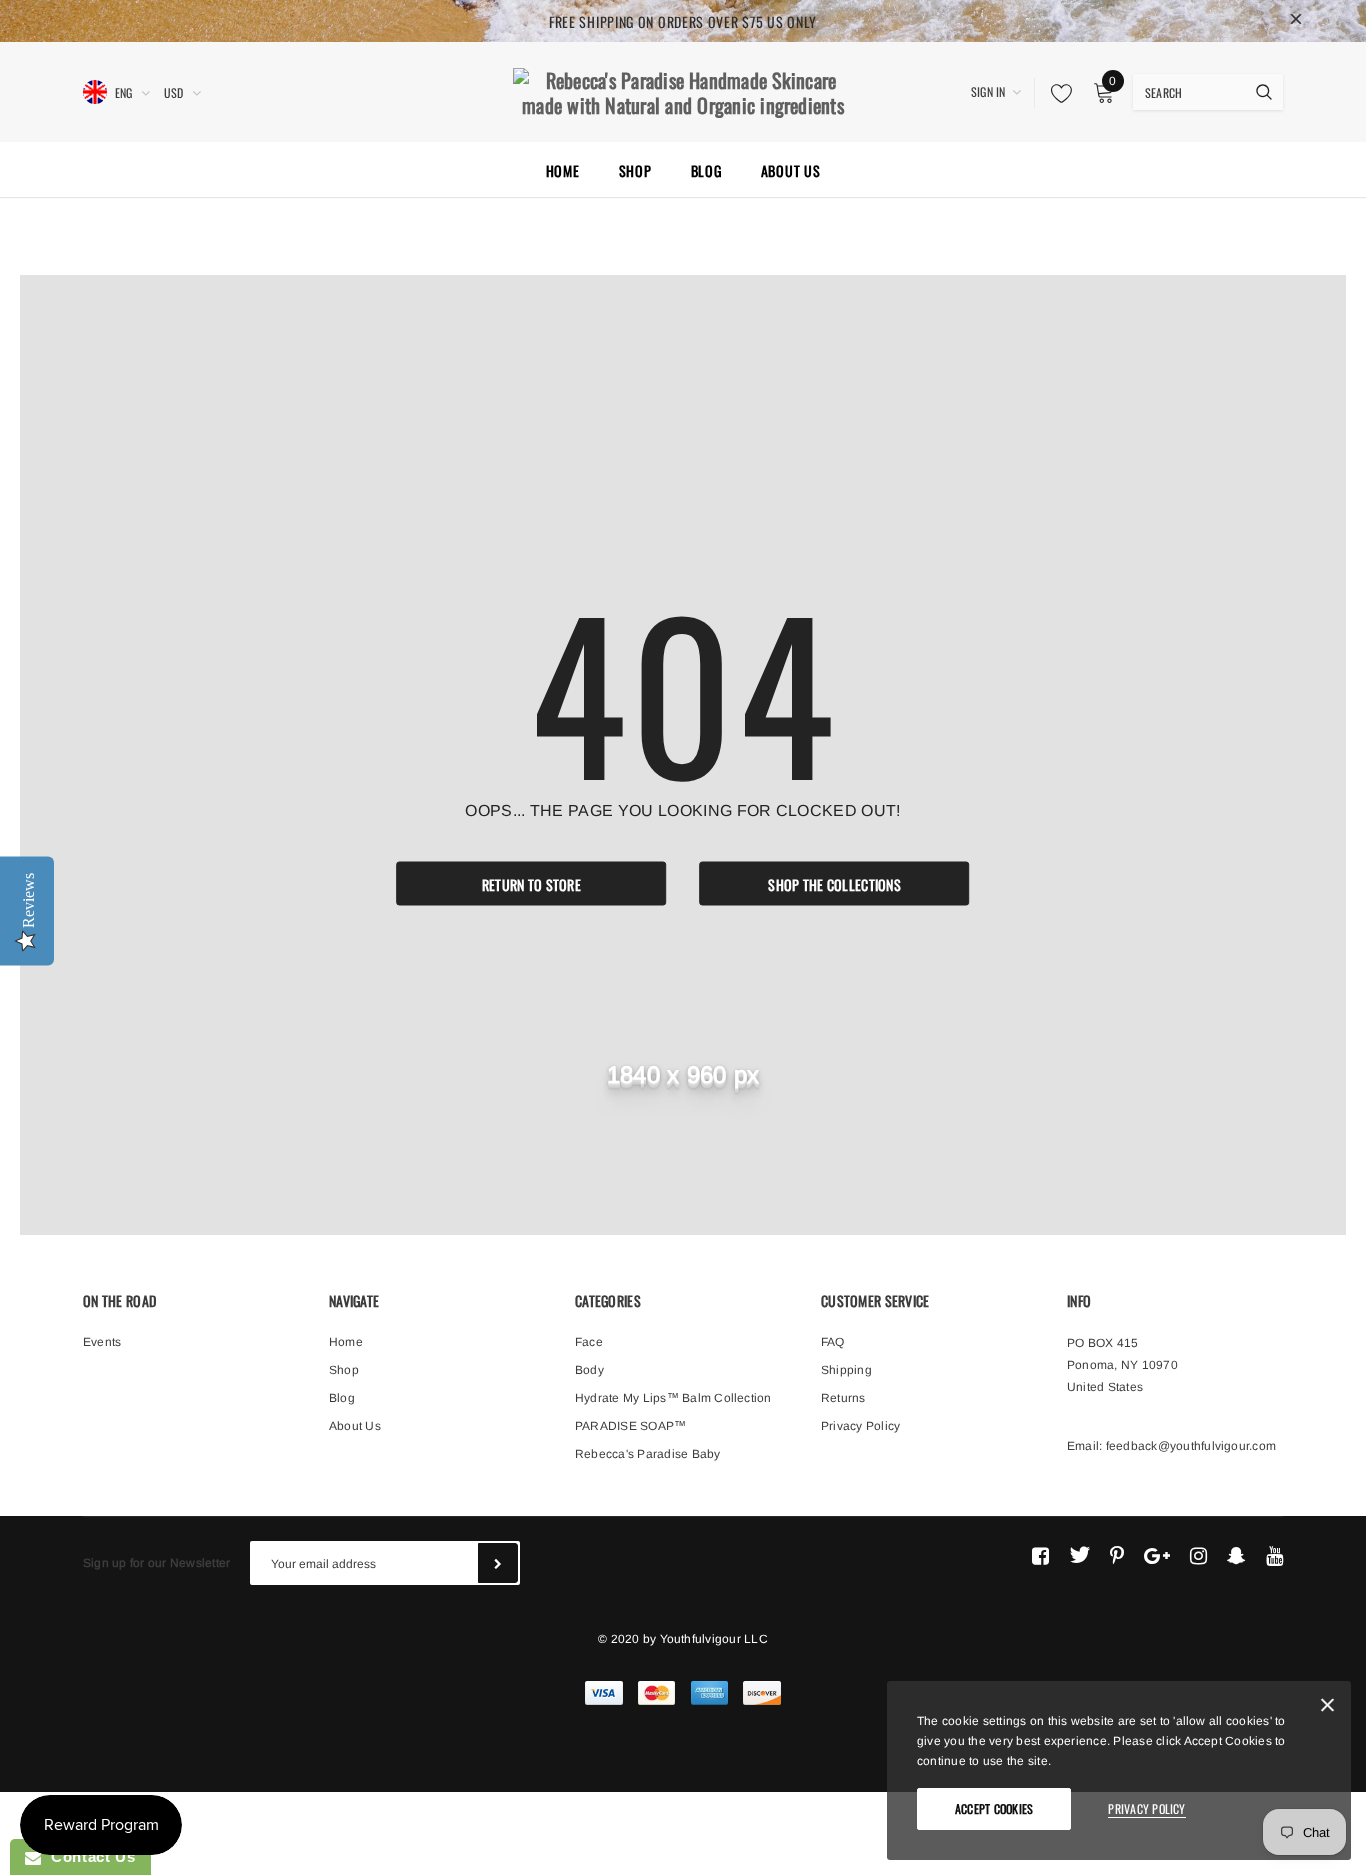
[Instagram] (1198, 1555)
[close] (1296, 21)
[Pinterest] (1117, 1555)
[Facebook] (1040, 1555)
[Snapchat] (1236, 1555)
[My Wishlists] (1056, 93)
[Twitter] (1079, 1555)
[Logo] (683, 90)
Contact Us (88, 1856)
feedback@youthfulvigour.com (1191, 1446)
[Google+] (1157, 1555)
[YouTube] (1274, 1555)
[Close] (1327, 1708)
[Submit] (498, 1563)
